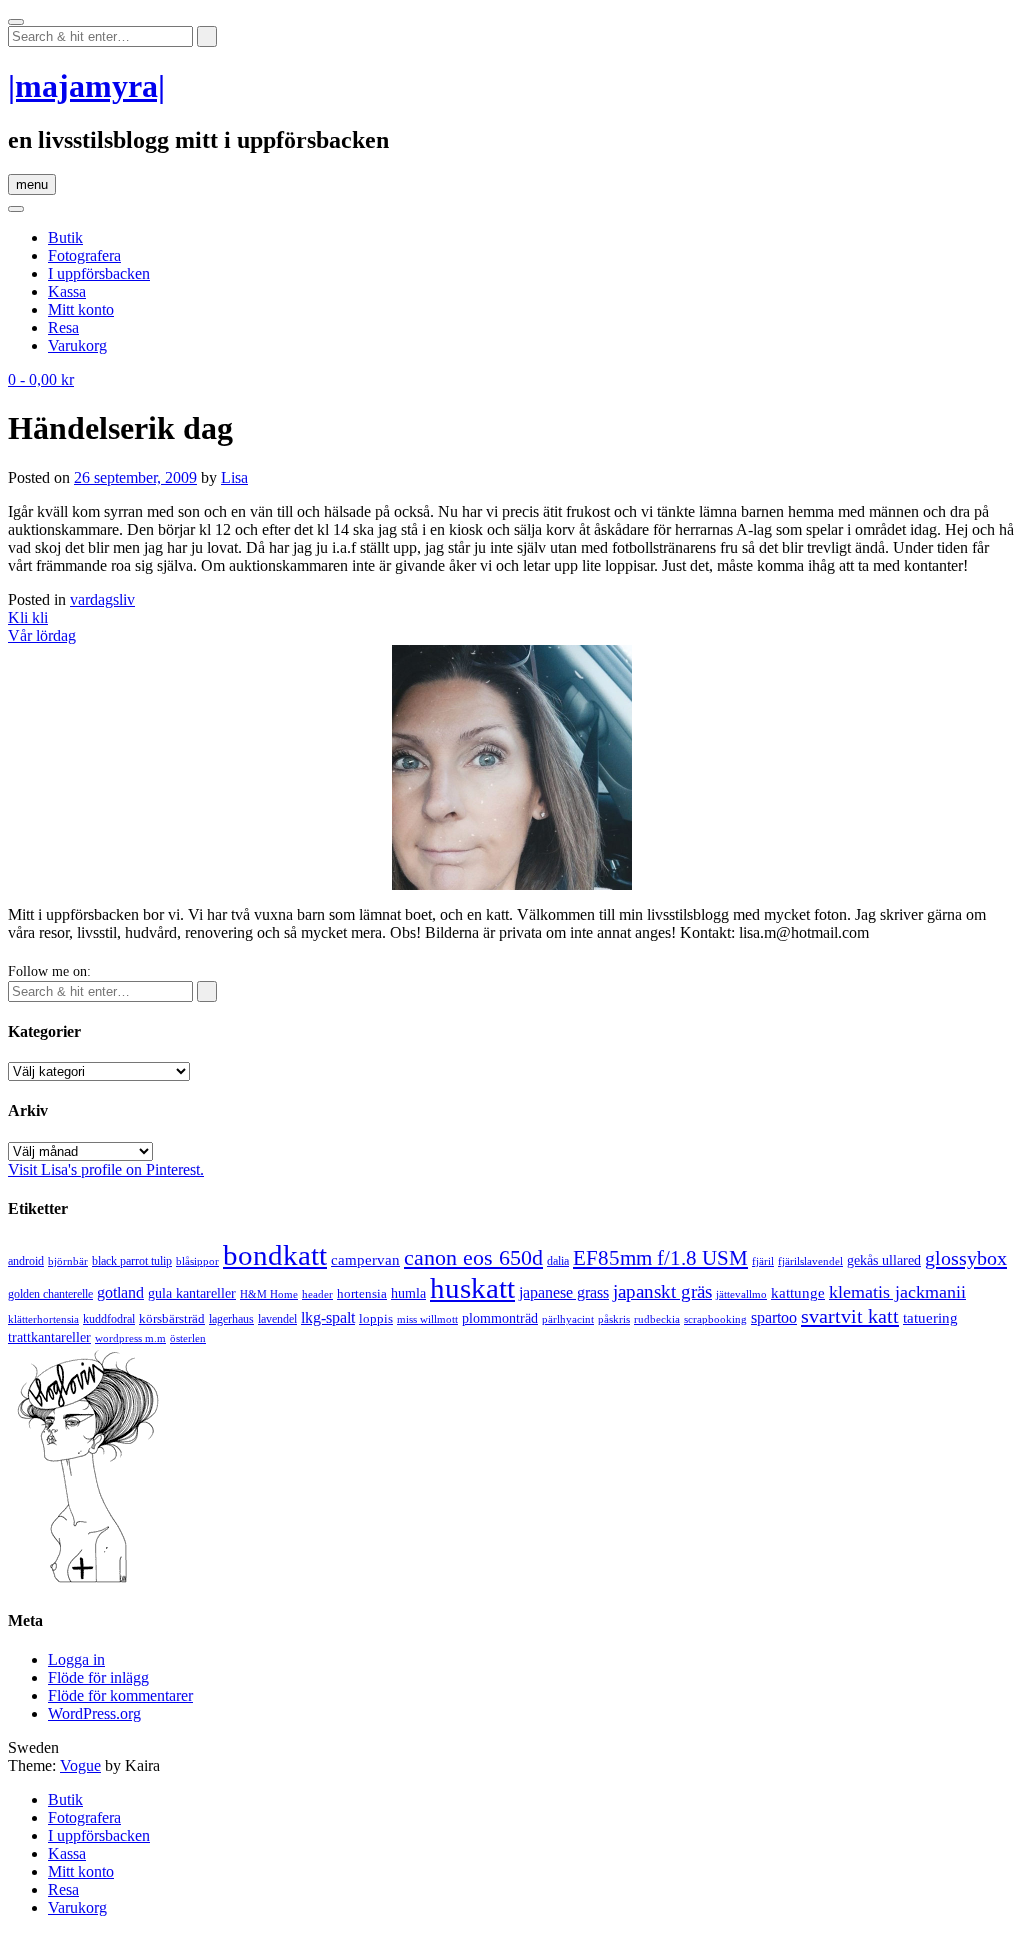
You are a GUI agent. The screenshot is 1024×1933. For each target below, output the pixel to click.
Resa (63, 327)
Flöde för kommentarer (120, 1695)
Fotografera (84, 255)
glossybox (966, 1258)
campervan (365, 1259)
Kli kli (28, 617)
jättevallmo (741, 1294)
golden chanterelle (50, 1294)
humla (408, 1293)
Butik (65, 237)
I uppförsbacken (99, 273)
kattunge (798, 1293)
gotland (120, 1292)
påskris (614, 1319)
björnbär (68, 1261)
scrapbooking (715, 1319)
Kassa (67, 291)
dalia (558, 1261)
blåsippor (197, 1261)
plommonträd (500, 1318)
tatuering (930, 1318)
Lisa (234, 477)
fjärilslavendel (810, 1261)
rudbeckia (657, 1319)
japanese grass (564, 1292)
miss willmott (427, 1319)
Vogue (80, 1765)
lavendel (277, 1319)
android (26, 1261)
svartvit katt (850, 1316)
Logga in (76, 1659)
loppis (376, 1318)
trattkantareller (49, 1337)
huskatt (472, 1288)
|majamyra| (86, 86)
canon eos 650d (473, 1257)
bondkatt (275, 1255)
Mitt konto (81, 309)
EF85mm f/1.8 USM (660, 1258)
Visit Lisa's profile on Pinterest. (106, 1169)
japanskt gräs (662, 1291)
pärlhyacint (568, 1319)
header (317, 1294)
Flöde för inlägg (98, 1677)
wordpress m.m (130, 1338)
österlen (188, 1338)
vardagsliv (102, 599)
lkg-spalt (328, 1317)
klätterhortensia (43, 1319)
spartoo (774, 1317)
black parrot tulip (132, 1261)
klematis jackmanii (897, 1292)
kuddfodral (109, 1319)
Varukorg (77, 345)
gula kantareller (192, 1293)
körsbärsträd (172, 1318)
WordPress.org (94, 1713)
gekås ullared (884, 1260)
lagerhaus (231, 1319)
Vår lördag (42, 635)
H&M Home (269, 1294)
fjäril (763, 1261)
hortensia (362, 1293)
